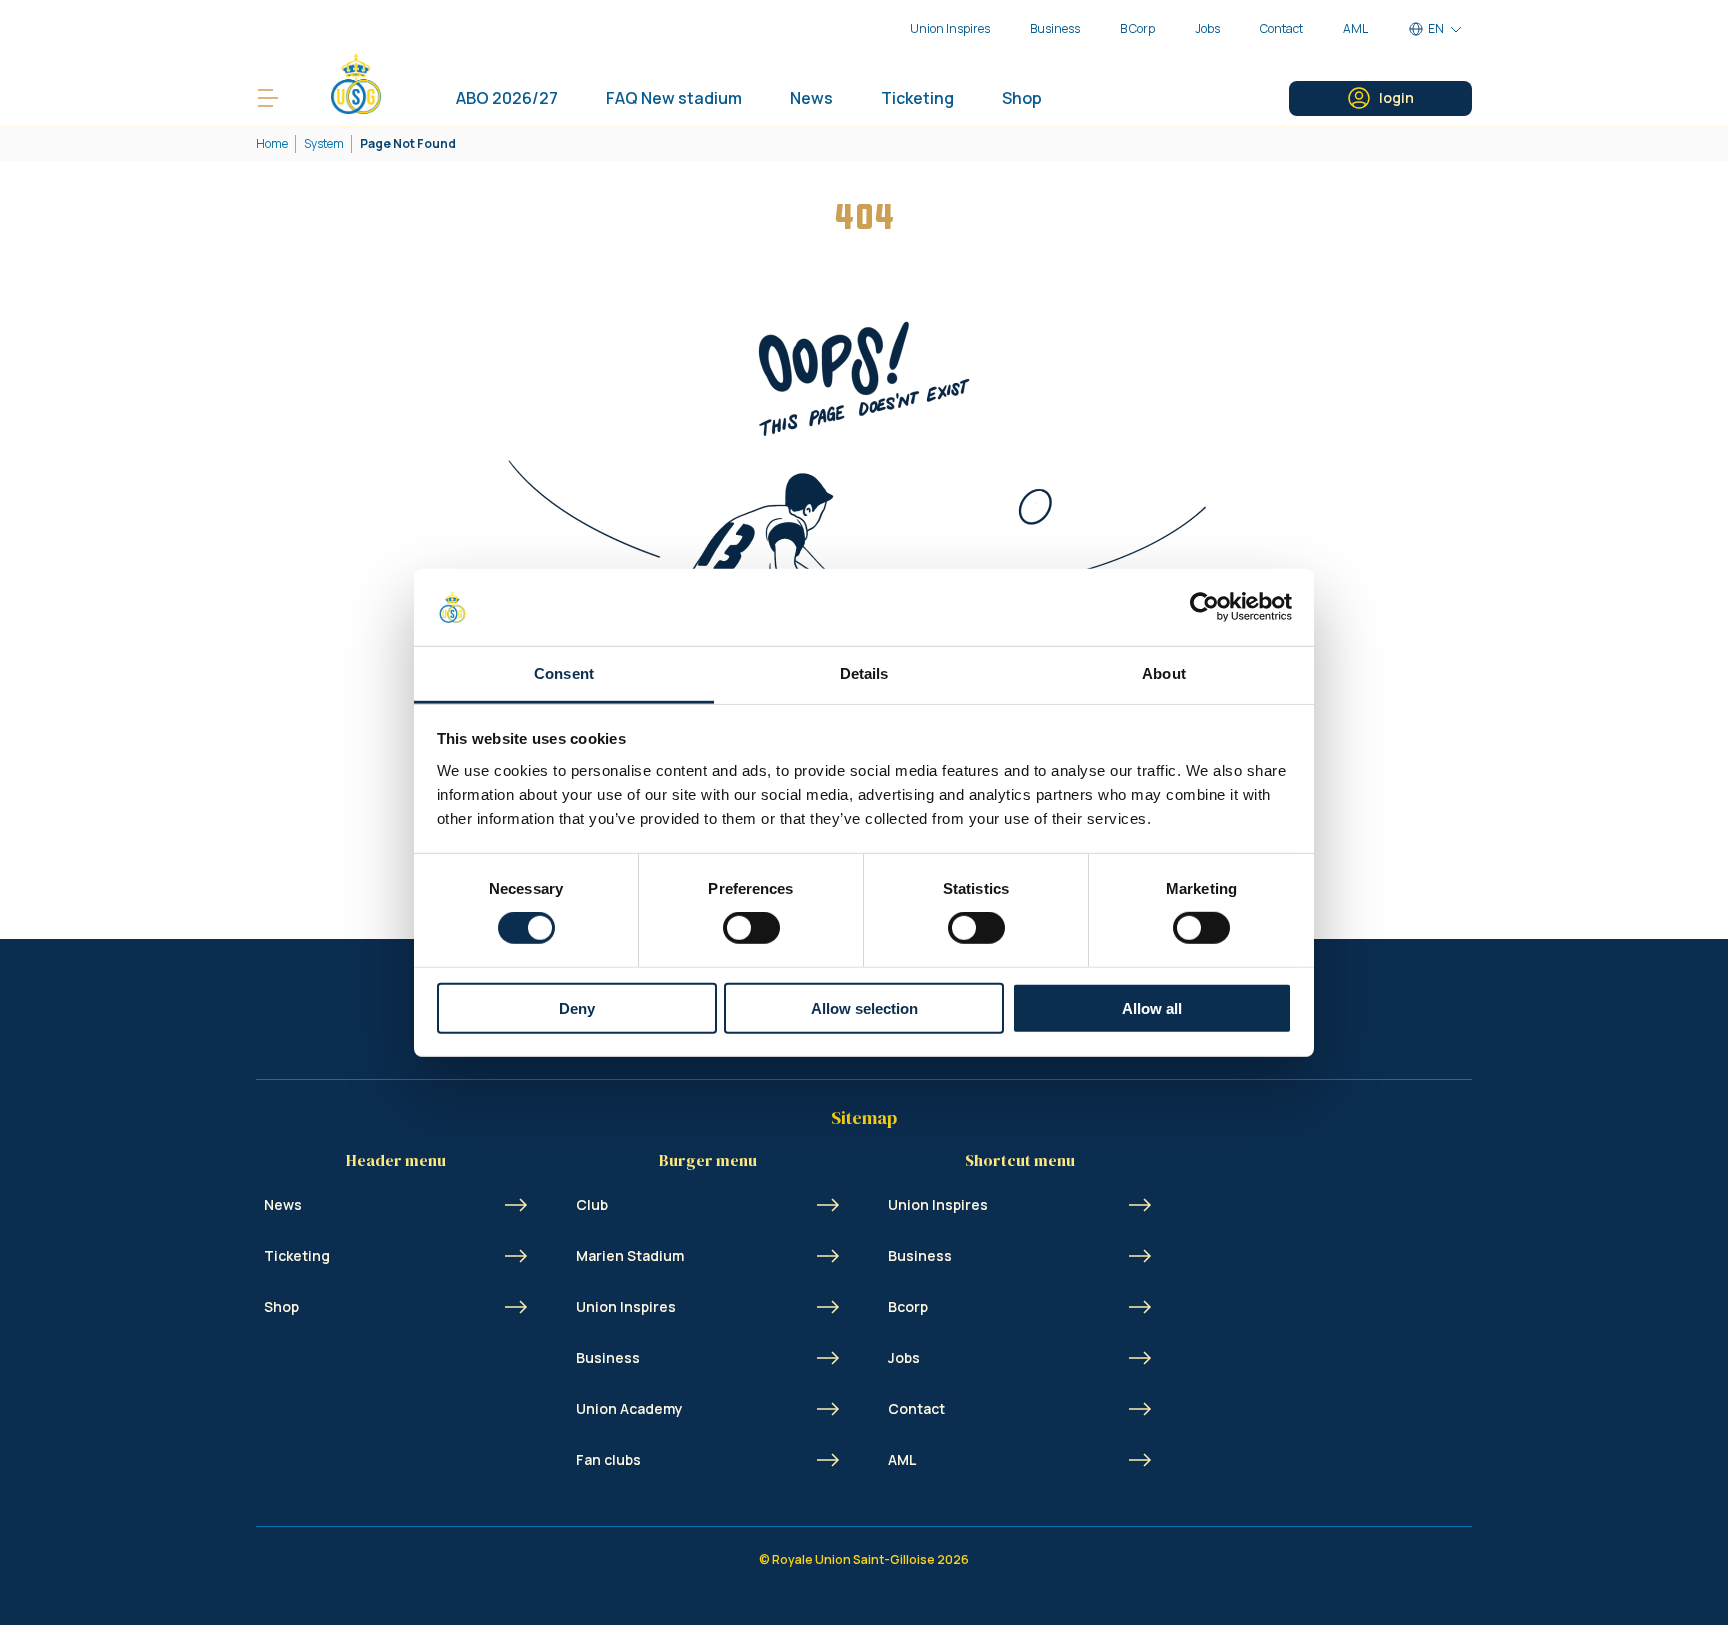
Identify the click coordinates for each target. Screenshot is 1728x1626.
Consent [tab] (564, 673)
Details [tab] (864, 673)
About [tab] (1164, 673)
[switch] (751, 928)
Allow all (1152, 1007)
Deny (577, 1007)
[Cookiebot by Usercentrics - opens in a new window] (1204, 607)
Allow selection (864, 1007)
